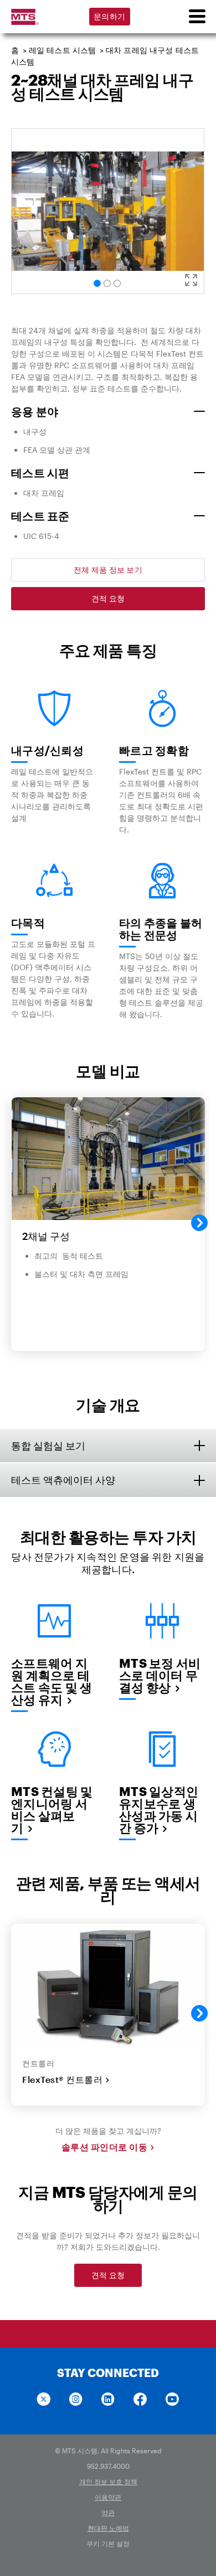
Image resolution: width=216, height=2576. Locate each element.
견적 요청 (108, 598)
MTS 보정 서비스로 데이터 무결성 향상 (160, 1675)
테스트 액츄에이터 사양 (63, 1480)
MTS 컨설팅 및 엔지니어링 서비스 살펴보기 (52, 1809)
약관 (108, 2512)
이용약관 (108, 2497)
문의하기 (109, 16)
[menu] (197, 17)
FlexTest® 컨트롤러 (62, 2080)
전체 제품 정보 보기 (108, 570)
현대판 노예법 (108, 2528)
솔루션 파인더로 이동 (105, 2147)
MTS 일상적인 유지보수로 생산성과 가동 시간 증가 (159, 1809)
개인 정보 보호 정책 (108, 2481)
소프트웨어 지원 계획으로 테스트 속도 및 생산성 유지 (52, 1681)
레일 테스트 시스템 (63, 50)
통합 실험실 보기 (48, 1446)
